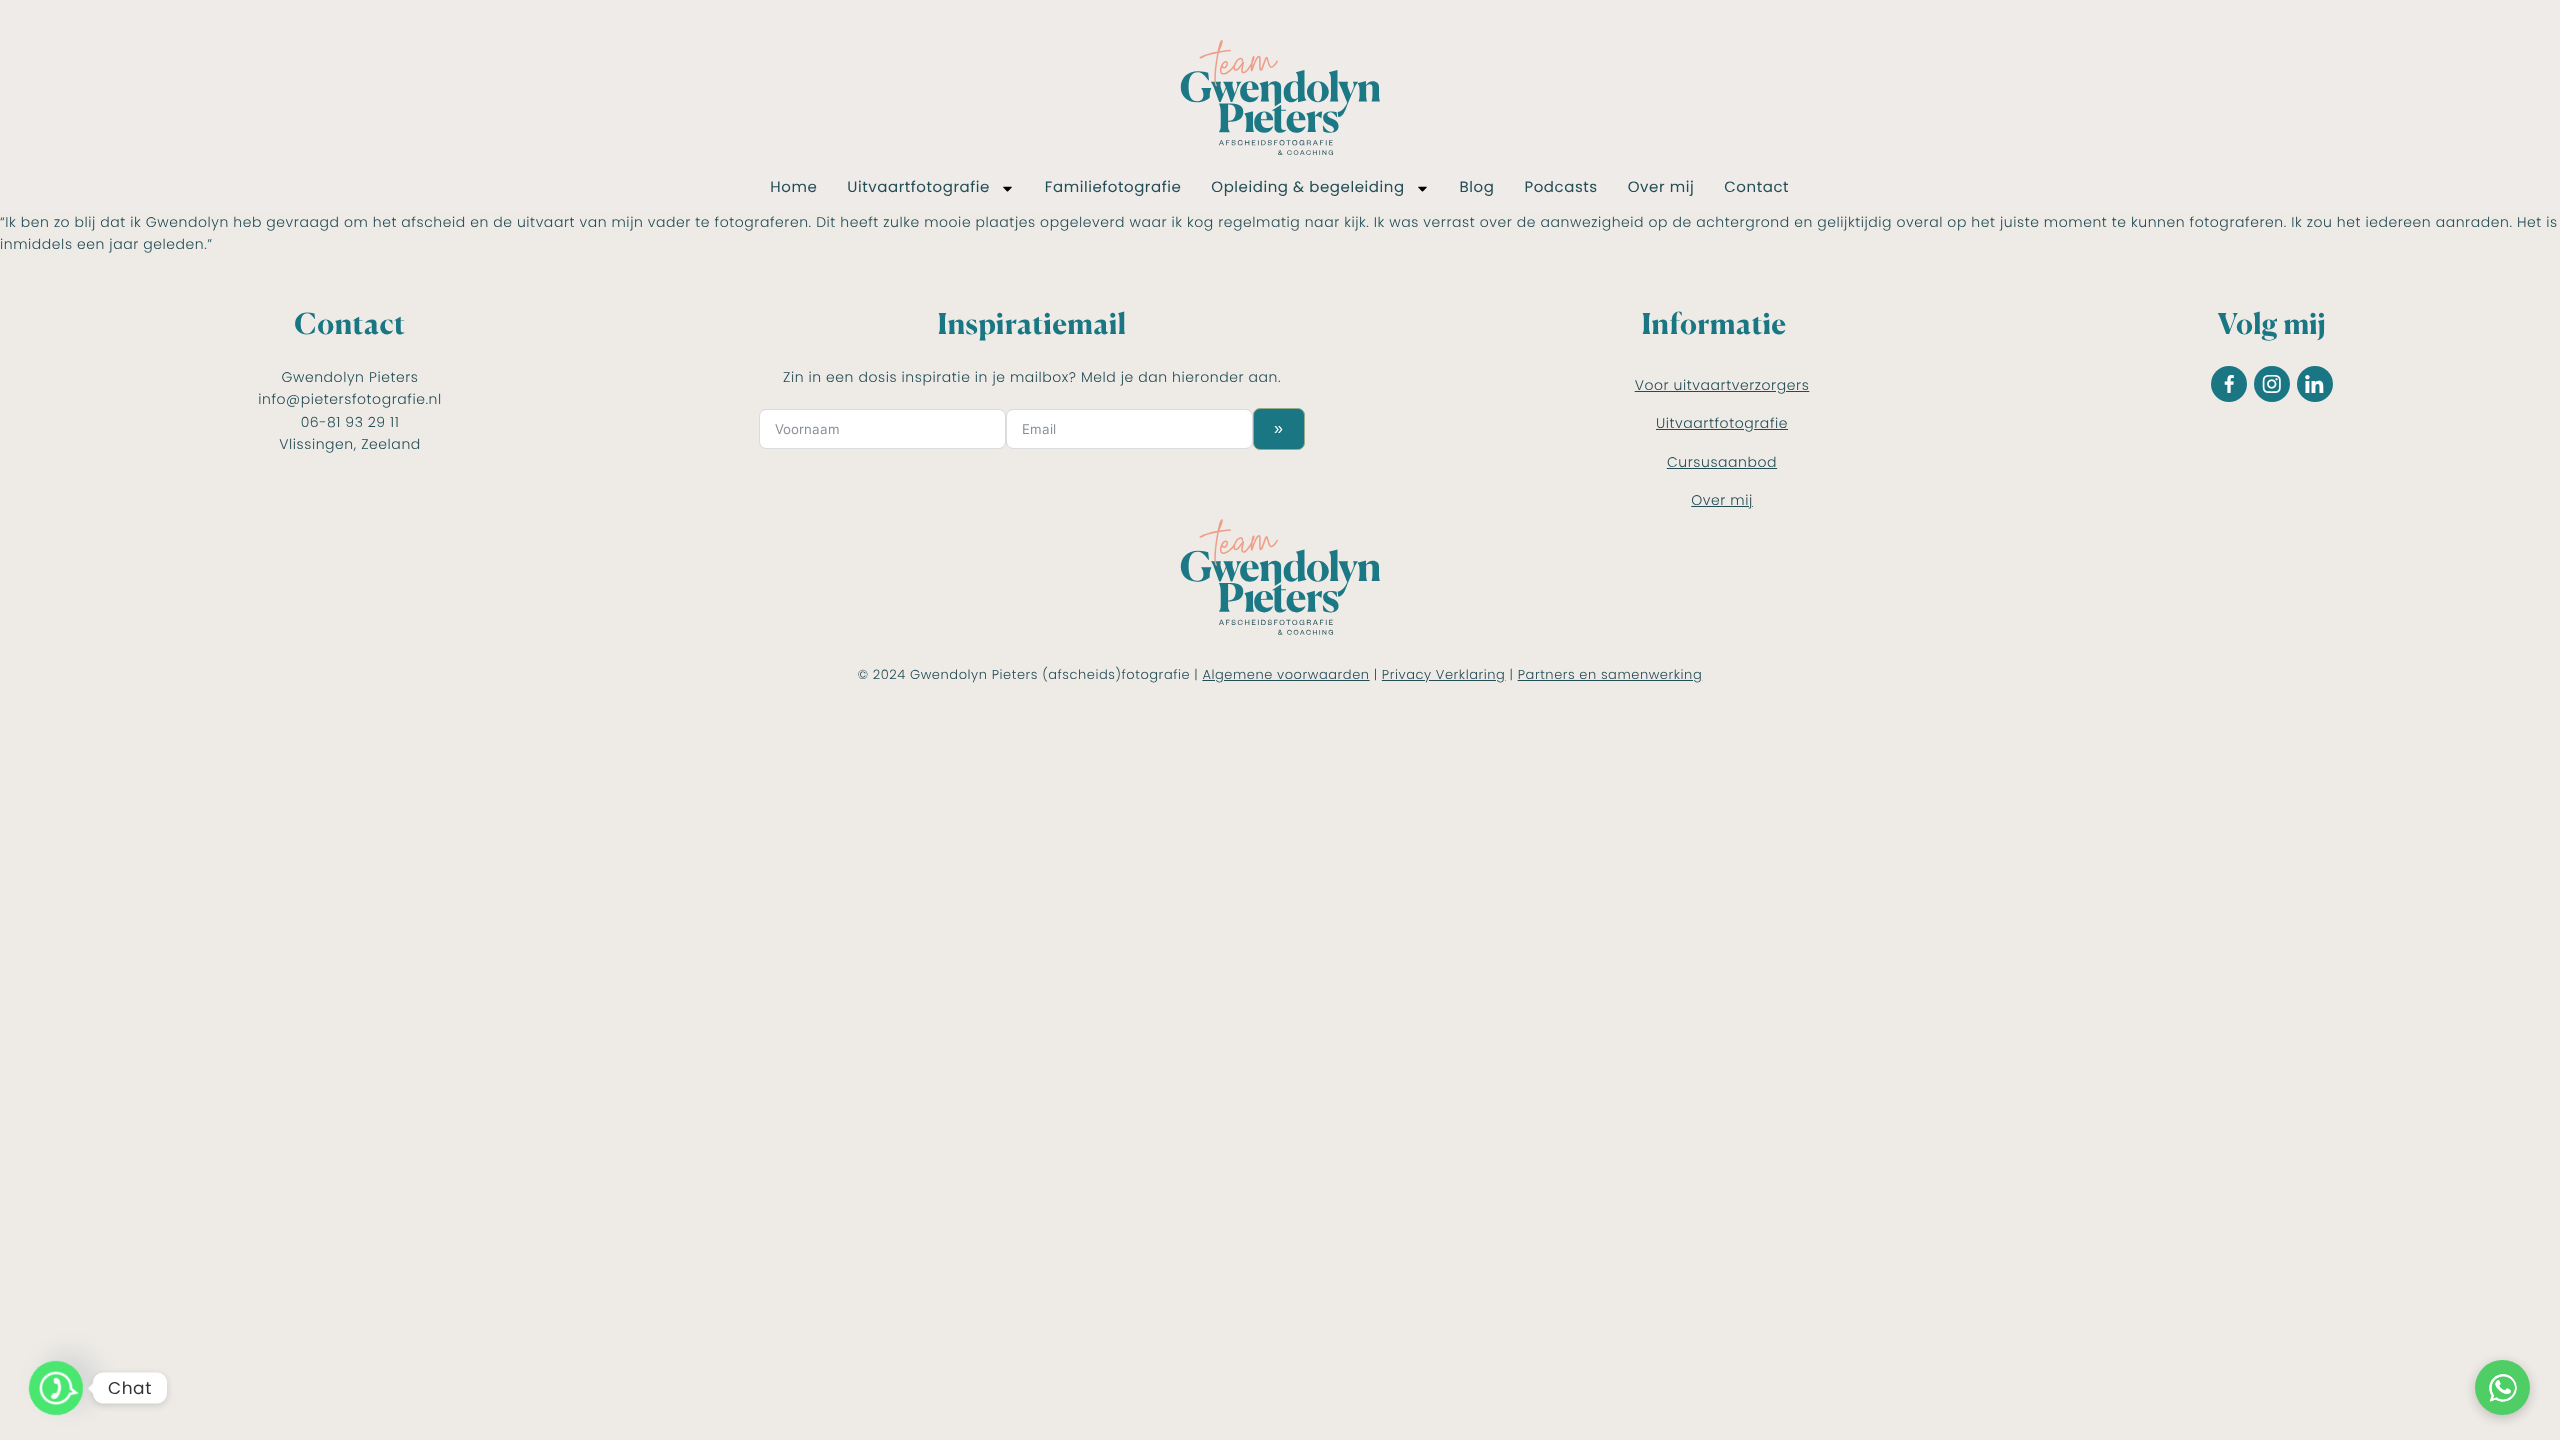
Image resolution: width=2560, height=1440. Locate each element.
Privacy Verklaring (1444, 674)
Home (793, 187)
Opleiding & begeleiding (1307, 187)
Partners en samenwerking (1610, 674)
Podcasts (1560, 187)
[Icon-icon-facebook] (2229, 384)
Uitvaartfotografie (918, 187)
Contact (1756, 187)
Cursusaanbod (1722, 462)
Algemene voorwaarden (1285, 674)
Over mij (1661, 187)
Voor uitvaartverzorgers (1722, 385)
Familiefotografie (1113, 187)
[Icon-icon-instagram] (2272, 384)
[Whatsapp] (56, 1388)
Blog (1477, 187)
